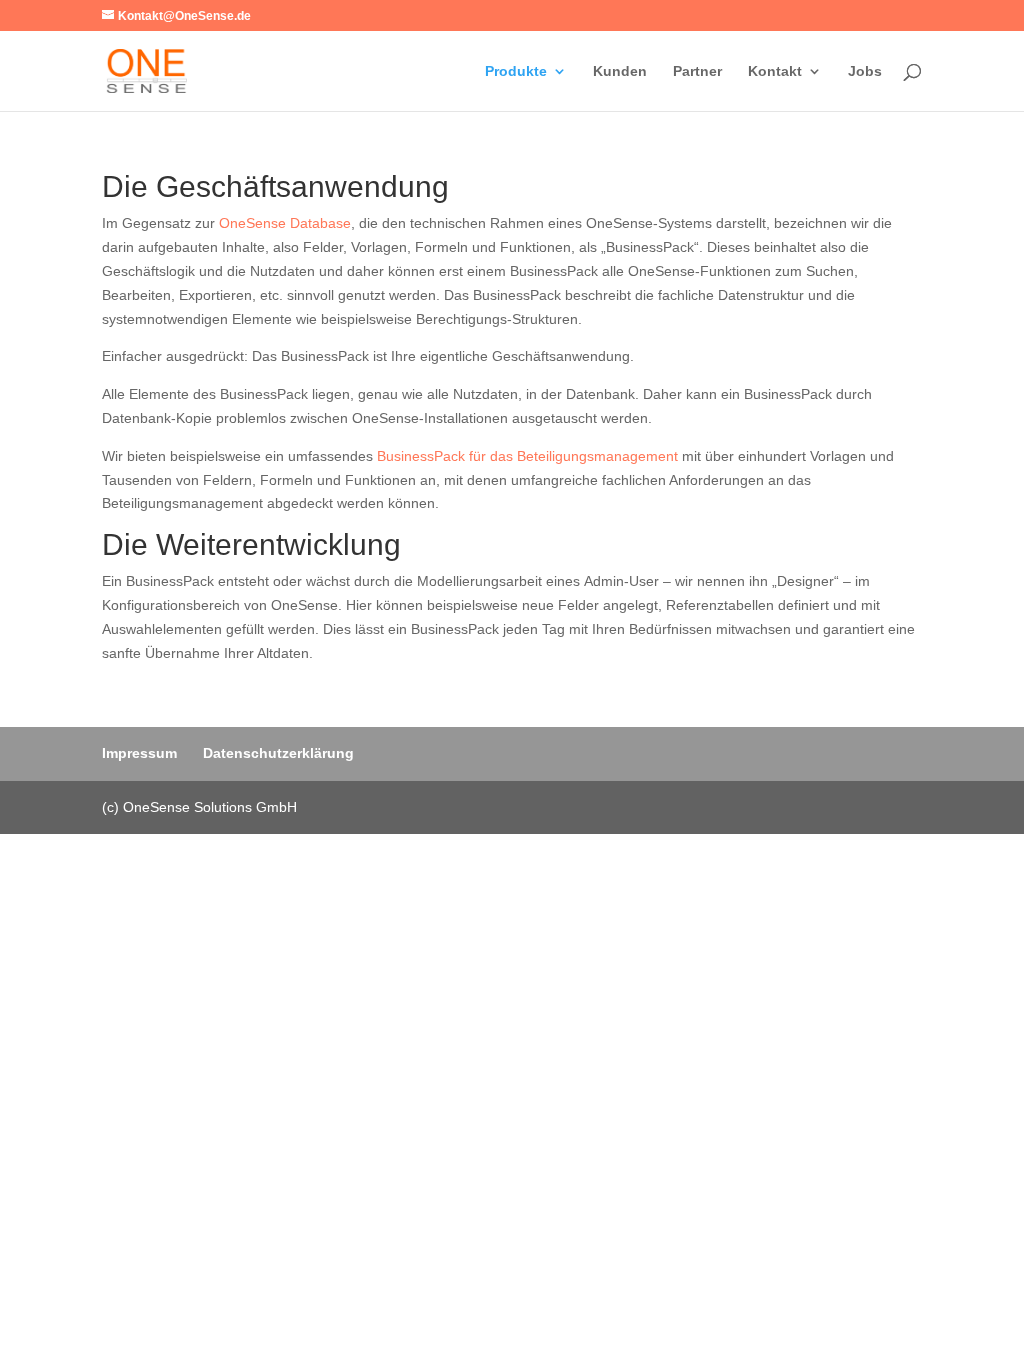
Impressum (139, 753)
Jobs (865, 71)
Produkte (516, 71)
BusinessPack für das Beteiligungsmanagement (527, 456)
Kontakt (775, 71)
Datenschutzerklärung (278, 753)
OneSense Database (285, 223)
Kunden (620, 71)
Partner (697, 71)
